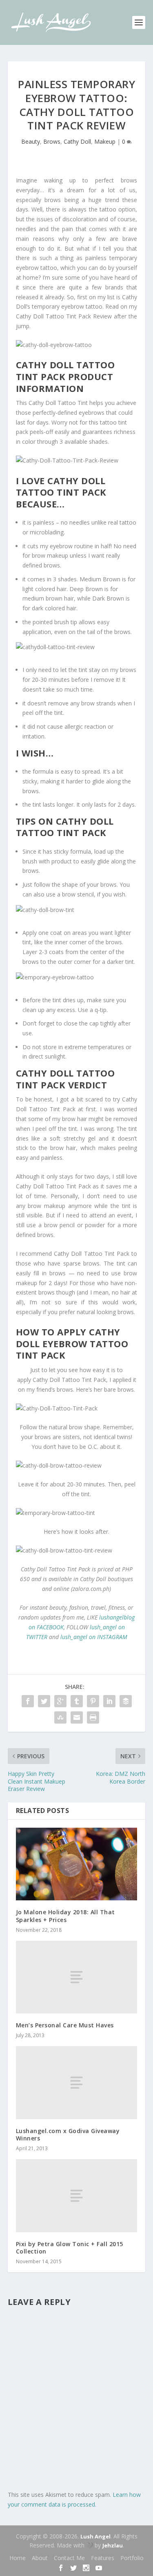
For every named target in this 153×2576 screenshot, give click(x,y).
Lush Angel (95, 2536)
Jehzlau (113, 2545)
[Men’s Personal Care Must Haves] (77, 1977)
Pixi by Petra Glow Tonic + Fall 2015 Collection (70, 2248)
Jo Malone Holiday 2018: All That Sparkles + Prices (65, 1916)
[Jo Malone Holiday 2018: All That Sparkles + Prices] (77, 1864)
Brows (52, 141)
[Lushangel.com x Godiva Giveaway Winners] (77, 2082)
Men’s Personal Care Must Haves (65, 2025)
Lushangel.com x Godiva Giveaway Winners (68, 2134)
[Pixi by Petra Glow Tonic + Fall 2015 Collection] (77, 2196)
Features (103, 2558)
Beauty (31, 141)
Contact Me (69, 2558)
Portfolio (132, 2558)
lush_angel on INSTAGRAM (94, 1637)
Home (18, 2558)
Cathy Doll (77, 141)
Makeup (105, 141)
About (40, 2558)
